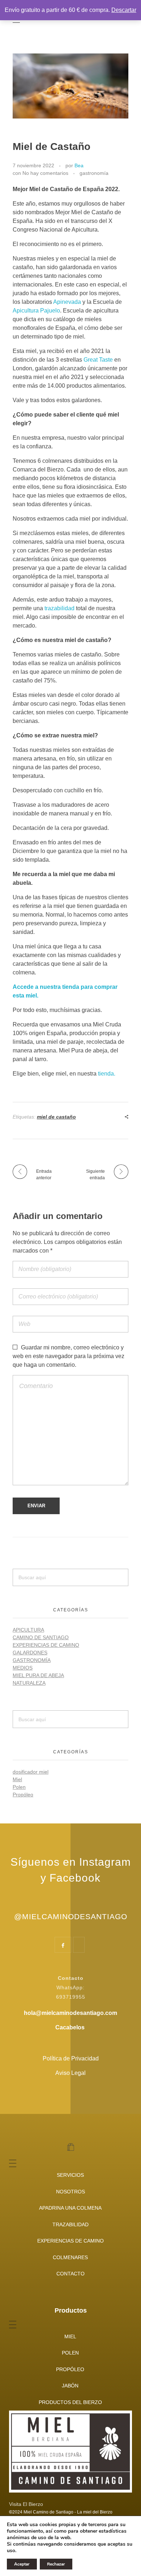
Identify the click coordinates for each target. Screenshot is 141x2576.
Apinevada (67, 302)
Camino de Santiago (41, 1637)
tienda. (107, 1074)
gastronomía (94, 173)
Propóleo (23, 1795)
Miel (17, 1779)
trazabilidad (59, 608)
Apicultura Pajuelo (36, 311)
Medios (23, 1668)
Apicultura (28, 1630)
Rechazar (56, 2564)
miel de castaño (56, 1117)
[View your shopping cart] (71, 2148)
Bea (79, 165)
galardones (30, 1653)
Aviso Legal (70, 2073)
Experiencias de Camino (46, 1645)
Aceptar (22, 2564)
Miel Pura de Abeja (38, 1675)
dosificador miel (31, 1772)
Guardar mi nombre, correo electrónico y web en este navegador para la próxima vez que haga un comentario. (69, 1356)
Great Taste (98, 360)
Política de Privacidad (71, 2058)
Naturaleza (29, 1683)
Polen (19, 1787)
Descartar (124, 10)
